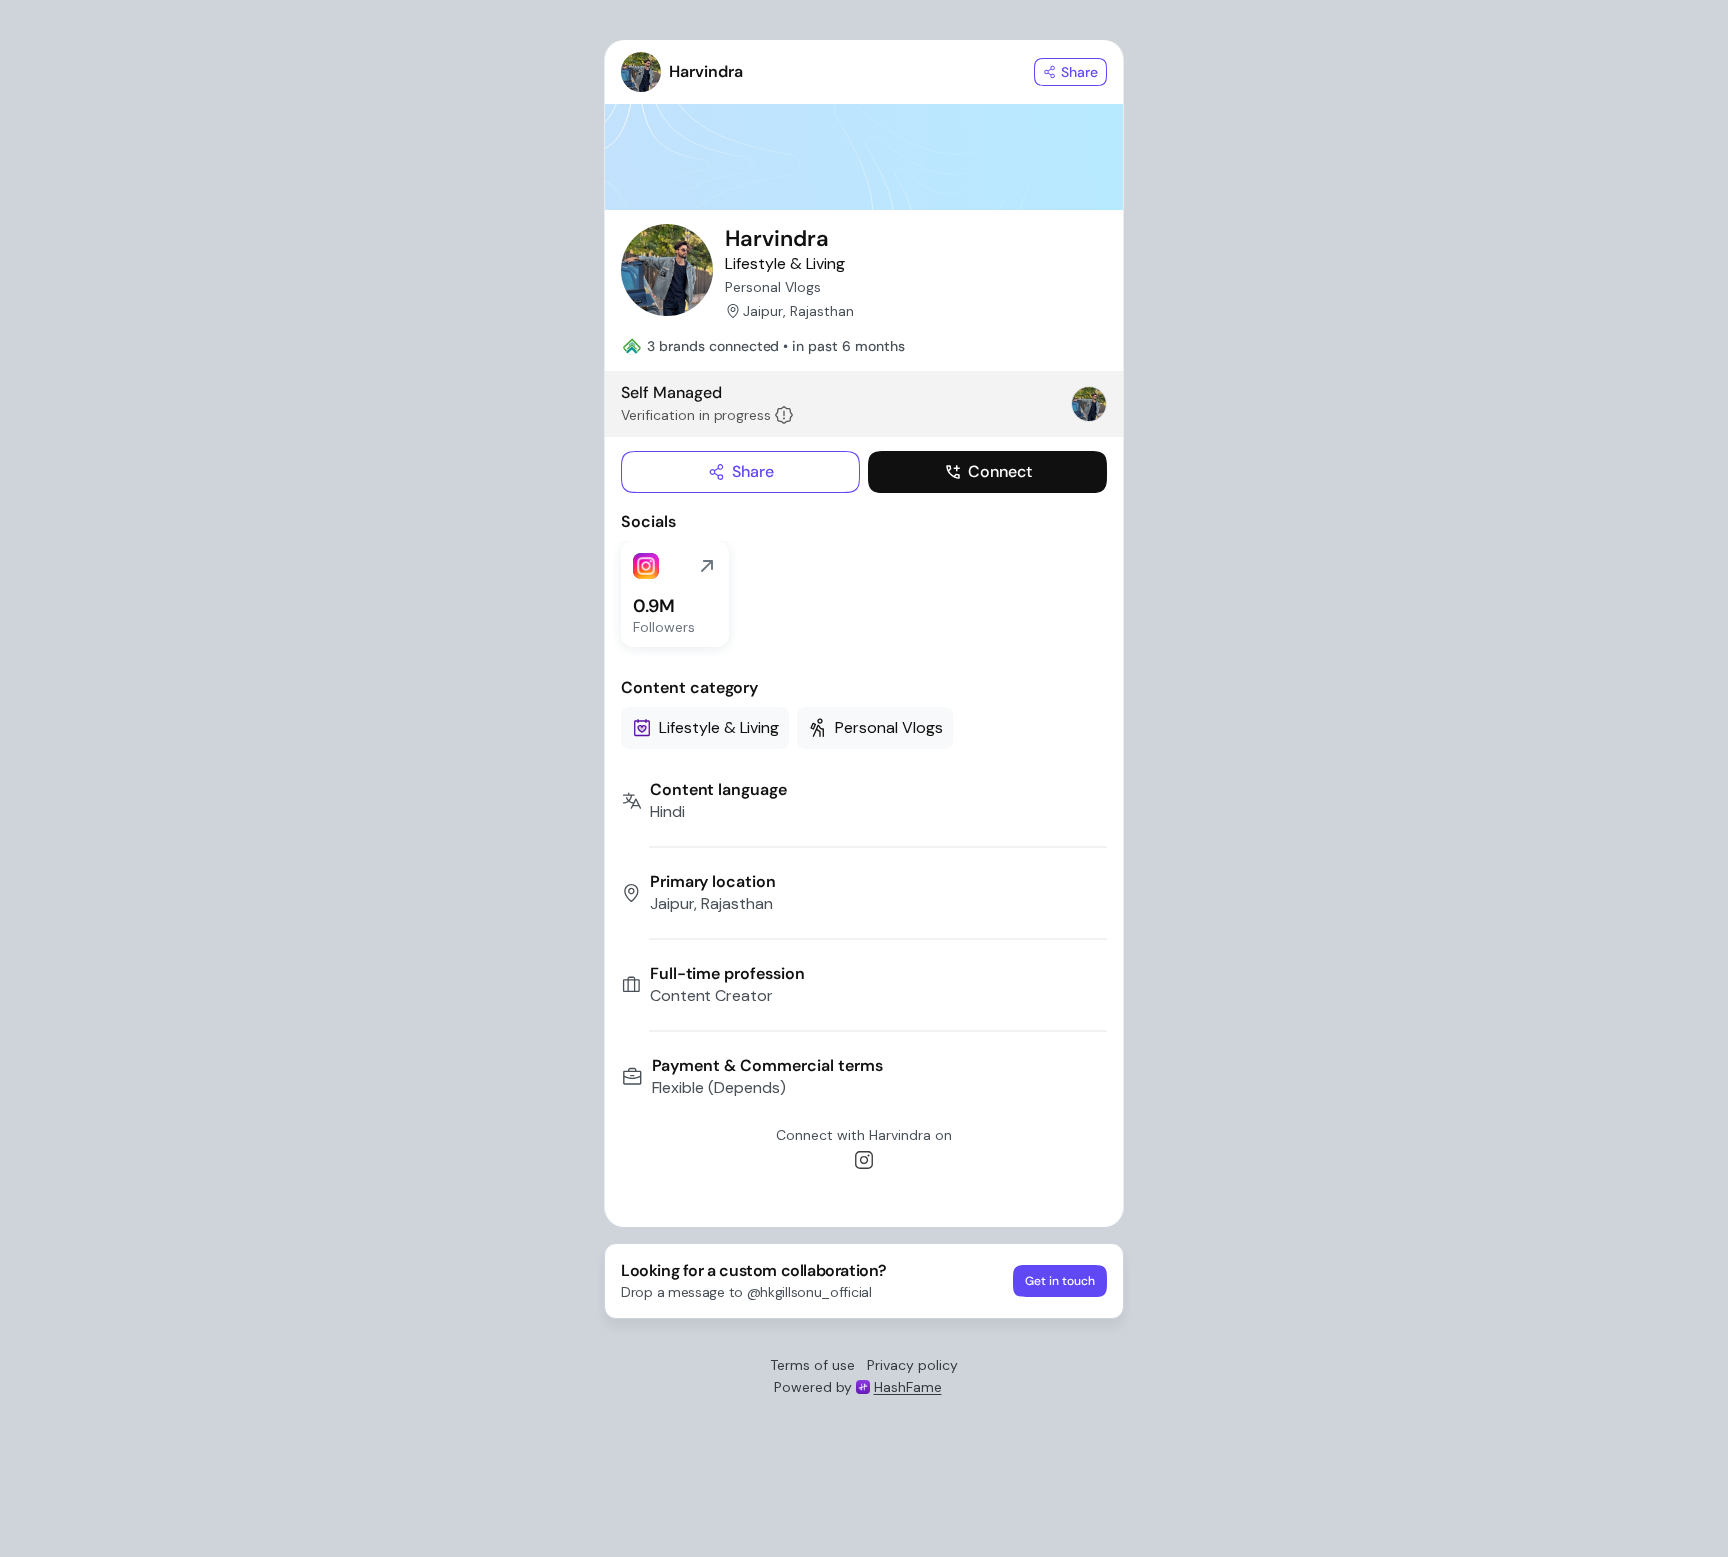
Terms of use (812, 1365)
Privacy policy (912, 1365)
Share (753, 471)
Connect (1000, 471)
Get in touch (1060, 1281)
